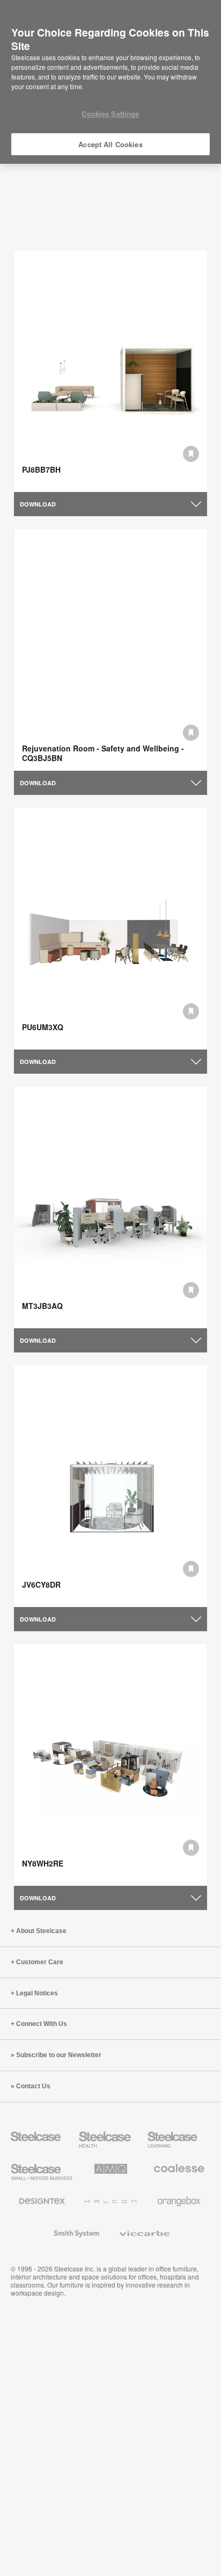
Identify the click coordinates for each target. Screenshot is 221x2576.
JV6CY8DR (41, 1584)
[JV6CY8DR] (110, 1486)
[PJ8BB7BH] (110, 371)
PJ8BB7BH (41, 469)
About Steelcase (41, 1931)
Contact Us (33, 2086)
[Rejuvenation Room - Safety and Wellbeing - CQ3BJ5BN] (110, 650)
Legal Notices (37, 1993)
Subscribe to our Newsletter (59, 2055)
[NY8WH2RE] (110, 1765)
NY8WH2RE (43, 1863)
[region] (110, 82)
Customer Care (40, 1962)
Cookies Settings (110, 114)
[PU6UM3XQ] (110, 929)
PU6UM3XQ (43, 1027)
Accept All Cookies (110, 144)
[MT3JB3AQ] (110, 1208)
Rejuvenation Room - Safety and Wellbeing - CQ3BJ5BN (103, 753)
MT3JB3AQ (42, 1306)
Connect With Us (42, 2024)
